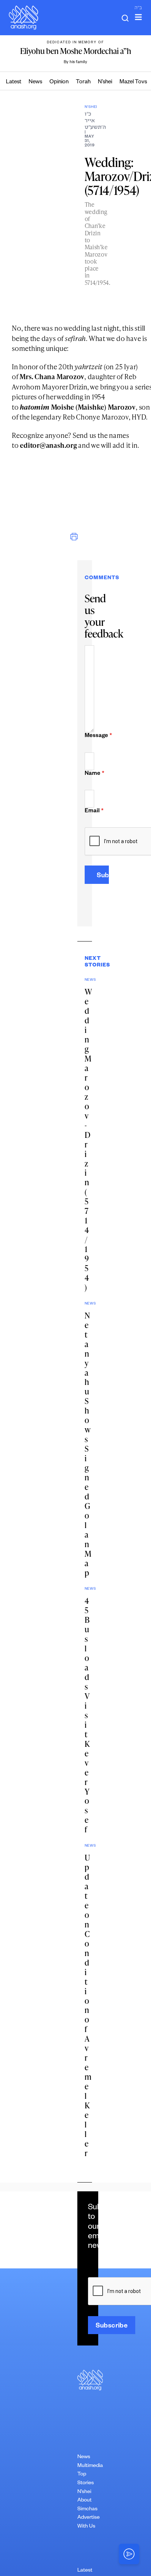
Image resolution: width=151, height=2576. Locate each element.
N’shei (105, 82)
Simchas (87, 2510)
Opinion (59, 82)
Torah (83, 82)
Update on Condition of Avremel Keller (88, 2005)
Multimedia (90, 2466)
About (84, 2501)
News (35, 82)
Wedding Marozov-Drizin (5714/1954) (88, 1139)
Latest (14, 82)
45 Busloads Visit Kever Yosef (87, 1715)
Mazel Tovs (133, 82)
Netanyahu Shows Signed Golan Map (88, 1444)
